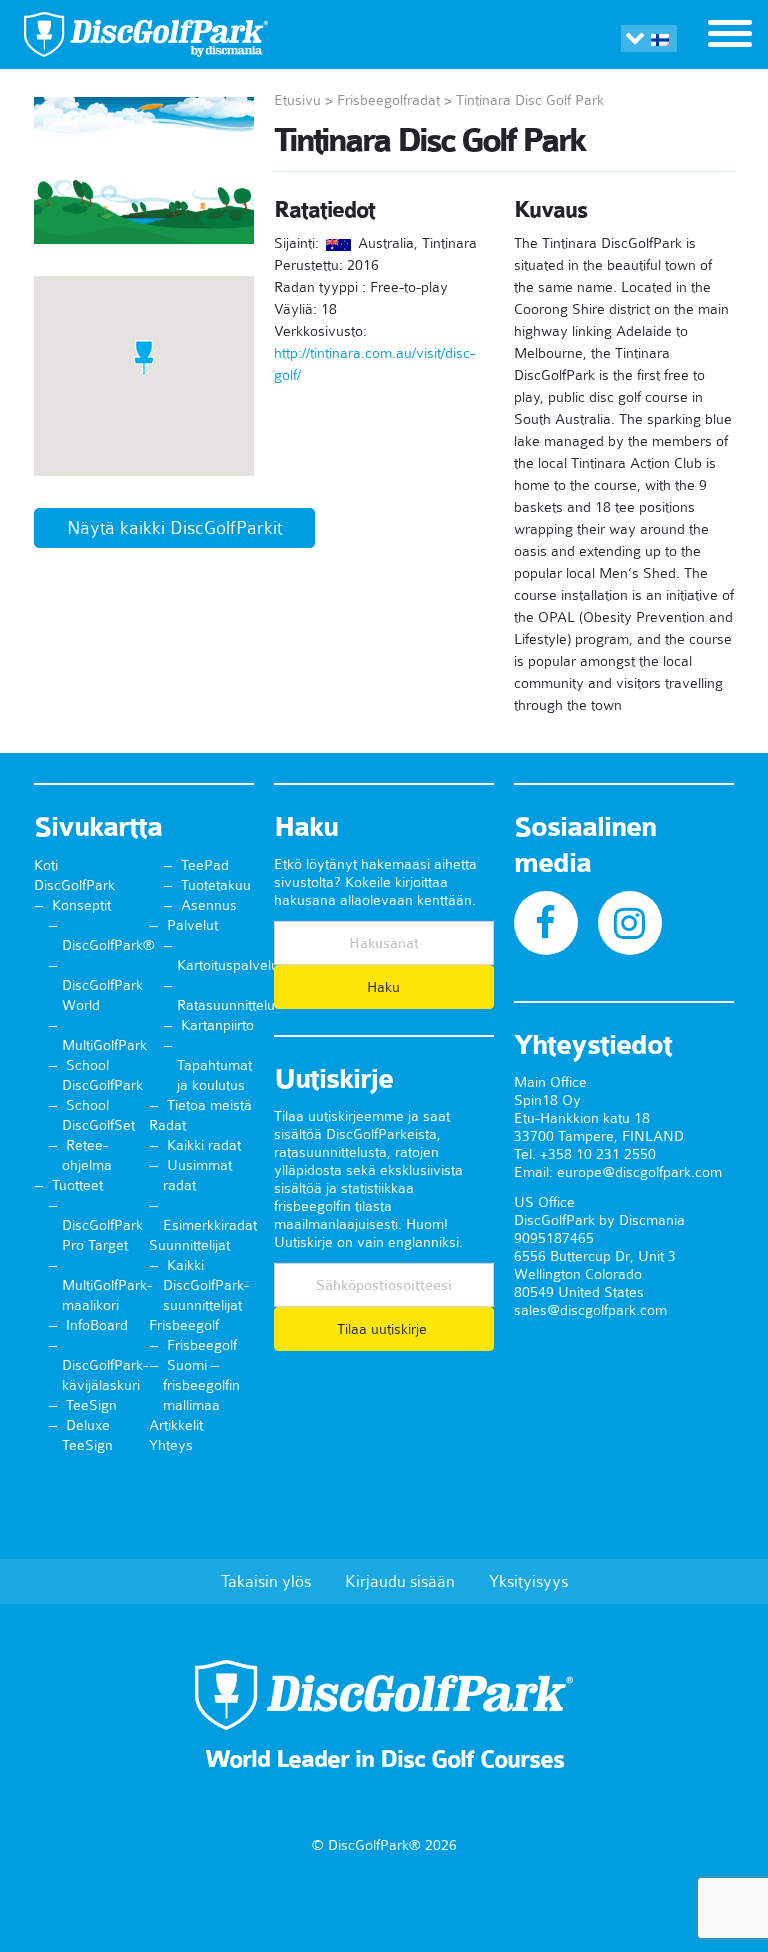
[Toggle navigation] (730, 36)
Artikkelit (176, 1425)
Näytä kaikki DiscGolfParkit (174, 528)
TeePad (205, 865)
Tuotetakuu (216, 885)
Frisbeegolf (184, 1325)
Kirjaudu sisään (400, 1581)
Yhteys (171, 1445)
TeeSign (91, 1405)
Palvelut (192, 925)
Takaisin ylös (266, 1581)
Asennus (209, 905)
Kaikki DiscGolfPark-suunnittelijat (206, 1285)
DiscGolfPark (74, 885)
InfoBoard (97, 1325)
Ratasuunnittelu (226, 1005)
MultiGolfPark (104, 1045)
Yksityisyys (528, 1581)
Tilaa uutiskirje (384, 1329)
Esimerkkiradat (210, 1225)
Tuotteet (77, 1185)
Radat (167, 1125)
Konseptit (81, 905)
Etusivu (297, 100)
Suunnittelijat (189, 1245)
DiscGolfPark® (108, 945)
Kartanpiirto (217, 1025)
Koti (46, 865)
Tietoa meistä (209, 1105)
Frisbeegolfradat (388, 100)
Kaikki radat (204, 1145)
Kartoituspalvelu (228, 965)
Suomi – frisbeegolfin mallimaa (201, 1385)
